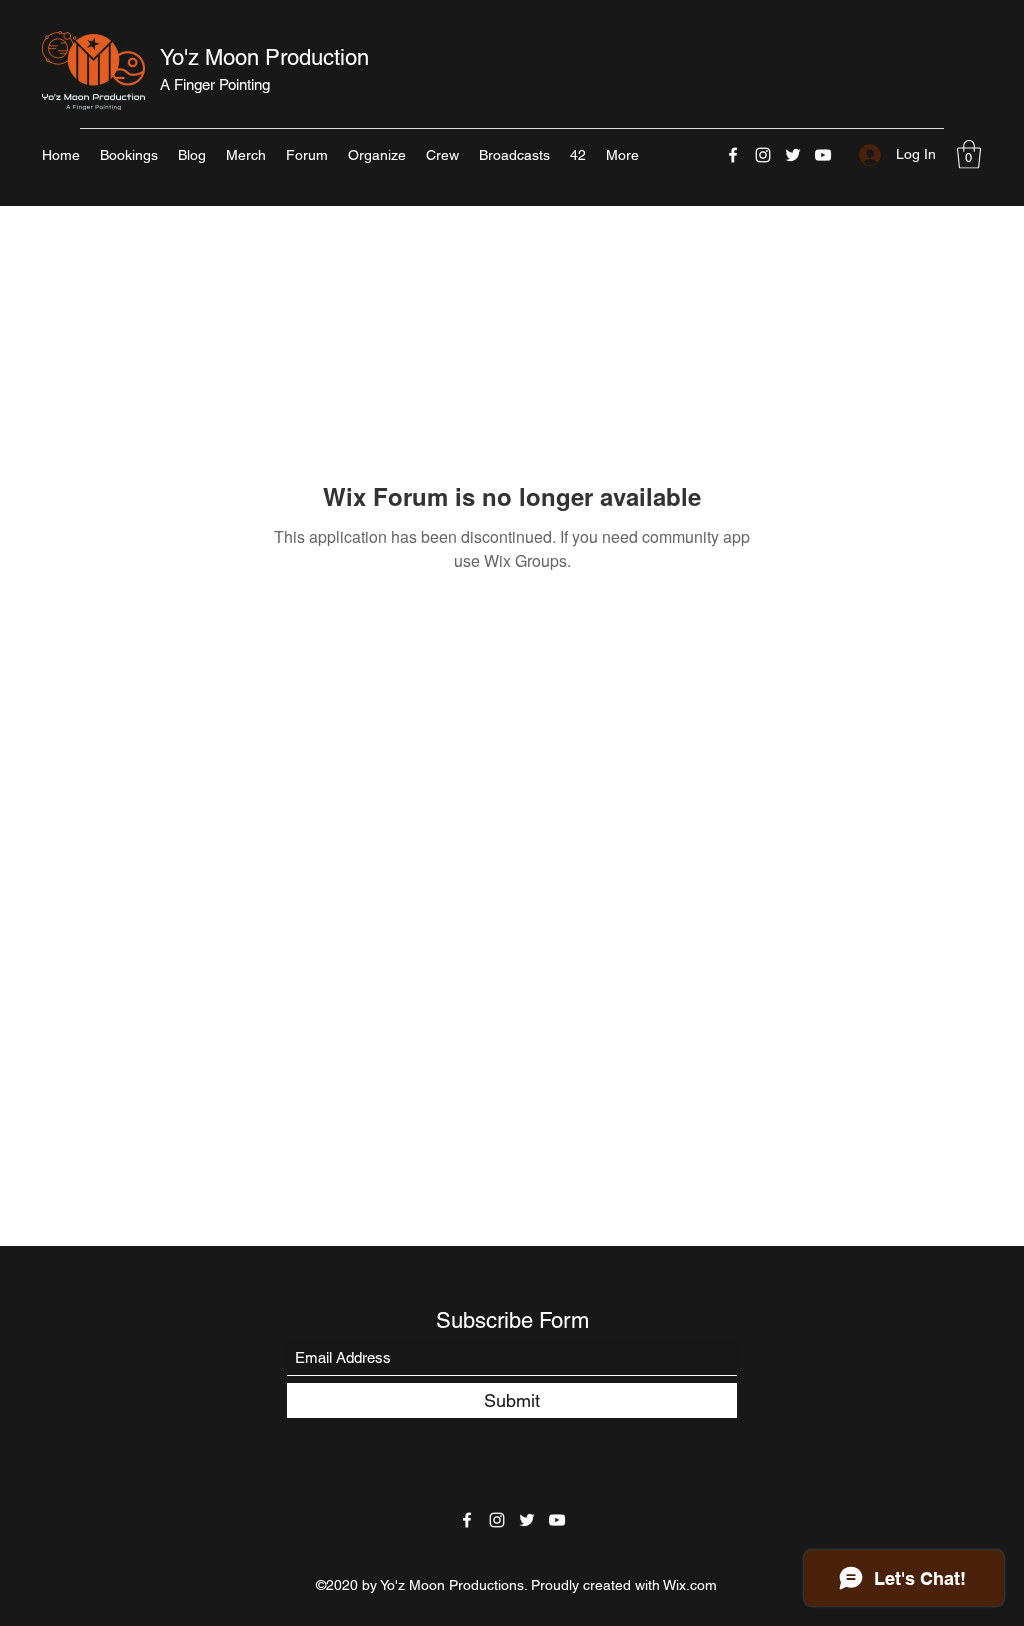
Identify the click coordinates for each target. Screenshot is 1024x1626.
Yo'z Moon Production (264, 57)
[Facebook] (733, 155)
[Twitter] (793, 155)
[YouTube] (823, 155)
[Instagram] (763, 155)
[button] (969, 154)
